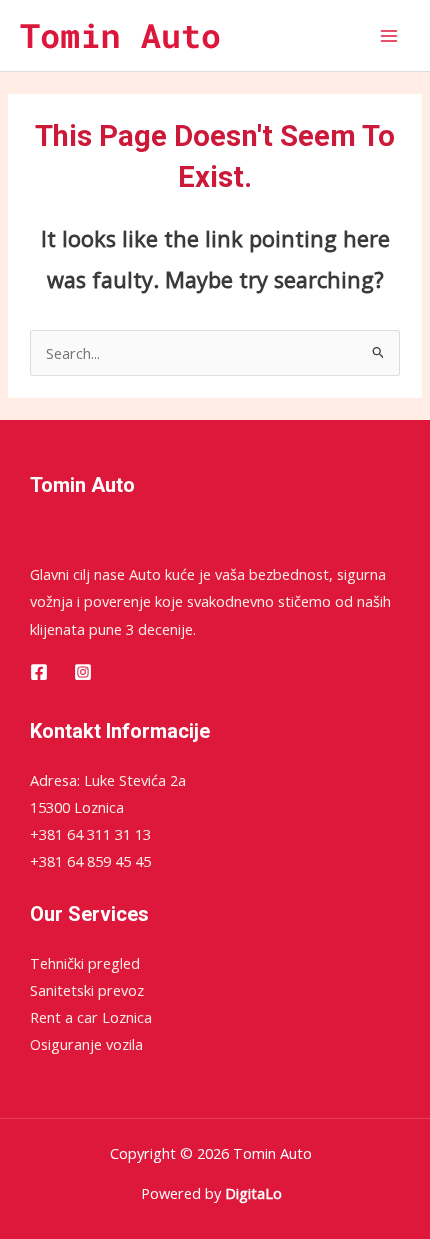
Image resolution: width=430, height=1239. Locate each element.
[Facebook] (39, 672)
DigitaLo (253, 1193)
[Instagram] (83, 672)
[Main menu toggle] (389, 36)
